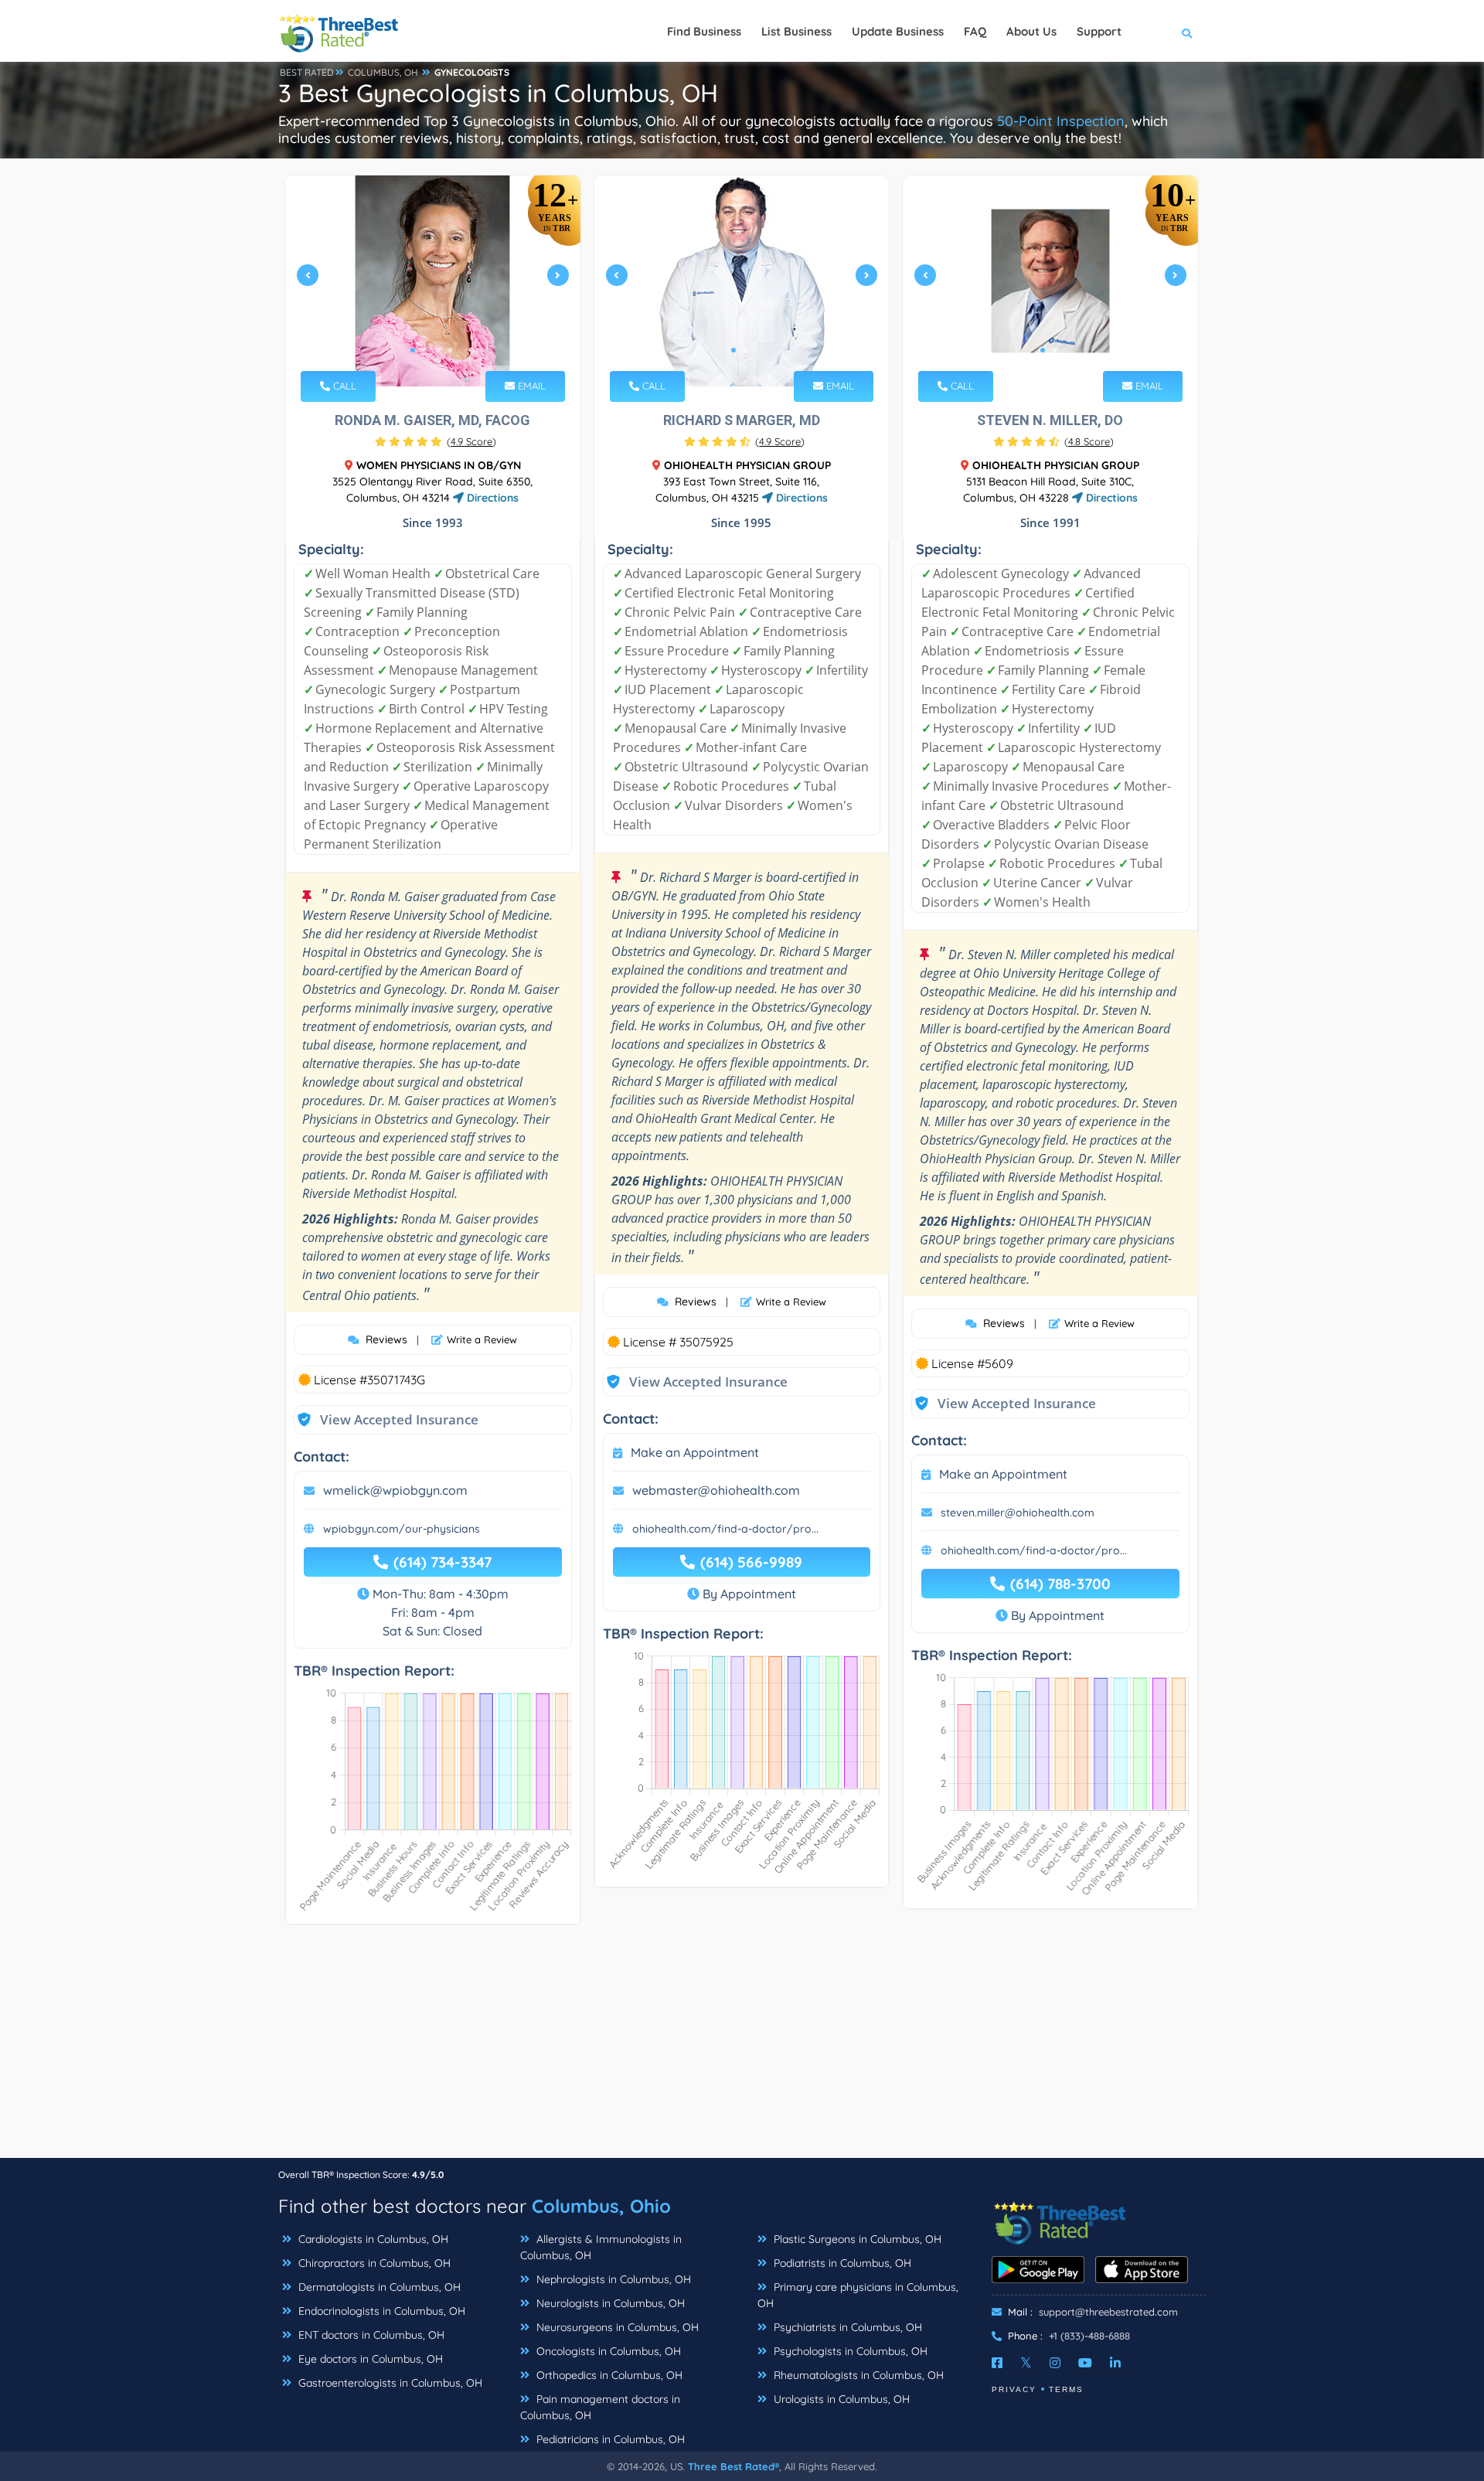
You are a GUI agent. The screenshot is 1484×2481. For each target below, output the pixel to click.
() (471, 441)
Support (1099, 31)
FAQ (975, 31)
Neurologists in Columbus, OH (609, 2303)
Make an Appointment (695, 1452)
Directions (491, 498)
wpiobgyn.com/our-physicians (402, 1529)
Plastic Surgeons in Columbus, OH (856, 2239)
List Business (796, 31)
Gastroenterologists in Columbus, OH (389, 2383)
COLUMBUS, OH (383, 72)
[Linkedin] (1115, 2363)
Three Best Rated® (733, 2466)
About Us (1031, 31)
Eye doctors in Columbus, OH (369, 2359)
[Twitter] (1026, 2363)
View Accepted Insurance (384, 1419)
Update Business (898, 31)
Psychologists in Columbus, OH (849, 2351)
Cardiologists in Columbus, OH (372, 2239)
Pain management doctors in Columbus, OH (600, 2407)
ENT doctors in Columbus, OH (370, 2335)
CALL (343, 386)
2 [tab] (425, 350)
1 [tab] (413, 350)
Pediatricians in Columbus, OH (609, 2439)
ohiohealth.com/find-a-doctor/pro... (725, 1529)
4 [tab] (450, 350)
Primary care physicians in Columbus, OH (858, 2295)
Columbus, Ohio (601, 2206)
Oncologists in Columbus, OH (607, 2351)
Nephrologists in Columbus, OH (612, 2279)
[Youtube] (1085, 2363)
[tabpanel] (433, 281)
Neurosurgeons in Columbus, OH (616, 2327)
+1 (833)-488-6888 (1089, 2336)
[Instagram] (1055, 2363)
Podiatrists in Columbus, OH (841, 2263)
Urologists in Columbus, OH (840, 2399)
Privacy (1014, 2389)
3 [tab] (437, 350)
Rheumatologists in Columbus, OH (857, 2375)
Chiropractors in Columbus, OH (373, 2263)
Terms (1066, 2389)
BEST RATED (307, 72)
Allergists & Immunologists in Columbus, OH (601, 2247)
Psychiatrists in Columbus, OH (846, 2327)
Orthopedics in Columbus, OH (608, 2375)
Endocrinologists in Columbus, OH (380, 2311)
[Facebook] (997, 2363)
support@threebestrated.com (1108, 2312)
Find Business (704, 31)
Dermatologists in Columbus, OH (378, 2287)
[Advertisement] (742, 2049)
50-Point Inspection (1061, 121)
